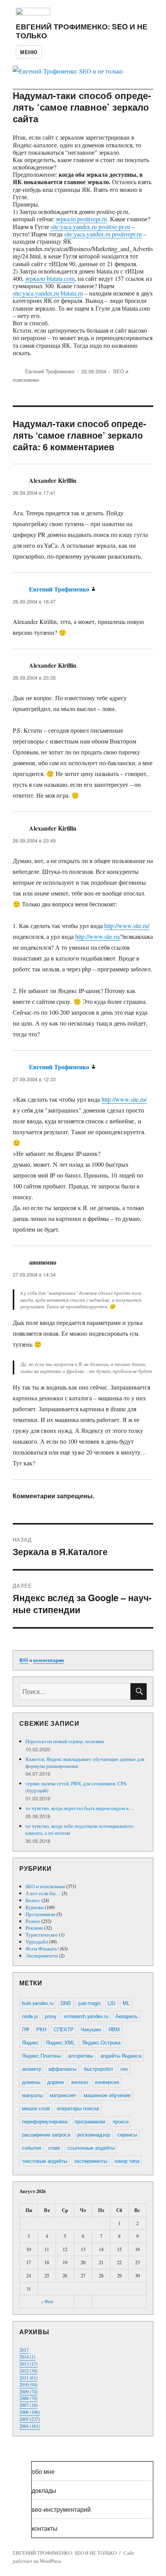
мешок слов (36, 2108)
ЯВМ (114, 2029)
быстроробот (99, 2069)
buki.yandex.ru (38, 2003)
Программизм (40, 1914)
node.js (30, 2016)
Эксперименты (42, 1956)
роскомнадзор (94, 2134)
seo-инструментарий (61, 2509)
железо (80, 2082)
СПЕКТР (64, 2029)
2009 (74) (28, 2391)
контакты (45, 2528)
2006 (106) (30, 2412)
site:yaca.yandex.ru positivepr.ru (103, 234)
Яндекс (30, 2042)
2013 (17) (28, 2364)
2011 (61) (28, 2378)
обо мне (43, 2471)
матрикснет (63, 2095)
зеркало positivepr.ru (81, 219)
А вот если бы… (43, 1893)
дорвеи (55, 2082)
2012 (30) (28, 2371)
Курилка (35, 1907)
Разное (33, 1921)
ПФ (26, 2029)
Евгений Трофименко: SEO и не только (82, 31)
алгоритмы (80, 2056)
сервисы (127, 2134)
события (32, 2148)
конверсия (107, 2082)
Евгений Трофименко (50, 371)
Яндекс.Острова (101, 2042)
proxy (51, 2016)
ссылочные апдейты (91, 2148)
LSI (112, 2003)
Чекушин (91, 2029)
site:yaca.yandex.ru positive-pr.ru (90, 226)
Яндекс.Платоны (41, 2056)
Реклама (34, 1928)
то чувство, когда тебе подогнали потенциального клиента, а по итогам (80, 1829)
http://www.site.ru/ (127, 926)
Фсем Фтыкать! (42, 1949)
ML (126, 2003)
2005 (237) (30, 2419)
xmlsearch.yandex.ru (86, 2016)
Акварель (127, 2016)
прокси (121, 2121)
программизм (90, 2121)
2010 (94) (28, 2385)
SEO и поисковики (45, 1886)
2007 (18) (28, 2405)
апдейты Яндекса (121, 2056)
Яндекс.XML (60, 2042)
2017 (24, 2350)
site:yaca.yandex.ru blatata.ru (48, 293)
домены (31, 2082)
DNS (66, 2003)
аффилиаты (62, 2069)
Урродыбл (37, 1942)
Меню (29, 52)
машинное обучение (107, 2095)
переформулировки (45, 2121)
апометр (32, 2069)
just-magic (90, 2003)
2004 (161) (30, 2426)
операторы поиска (78, 2108)
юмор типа (127, 2161)
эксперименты (91, 2161)
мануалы (32, 2095)
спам (54, 2148)
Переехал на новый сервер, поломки (65, 1741)
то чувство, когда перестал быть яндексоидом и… (80, 1808)
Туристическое (42, 1935)
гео (124, 2069)
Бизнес (33, 1900)
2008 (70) (28, 2398)
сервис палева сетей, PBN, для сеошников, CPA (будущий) (76, 1787)
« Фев (47, 2301)
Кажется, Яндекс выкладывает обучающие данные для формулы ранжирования (85, 1762)
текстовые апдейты (45, 2161)
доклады (44, 2490)
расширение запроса (46, 2134)
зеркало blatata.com (50, 278)
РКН (41, 2029)
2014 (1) (27, 2357)
